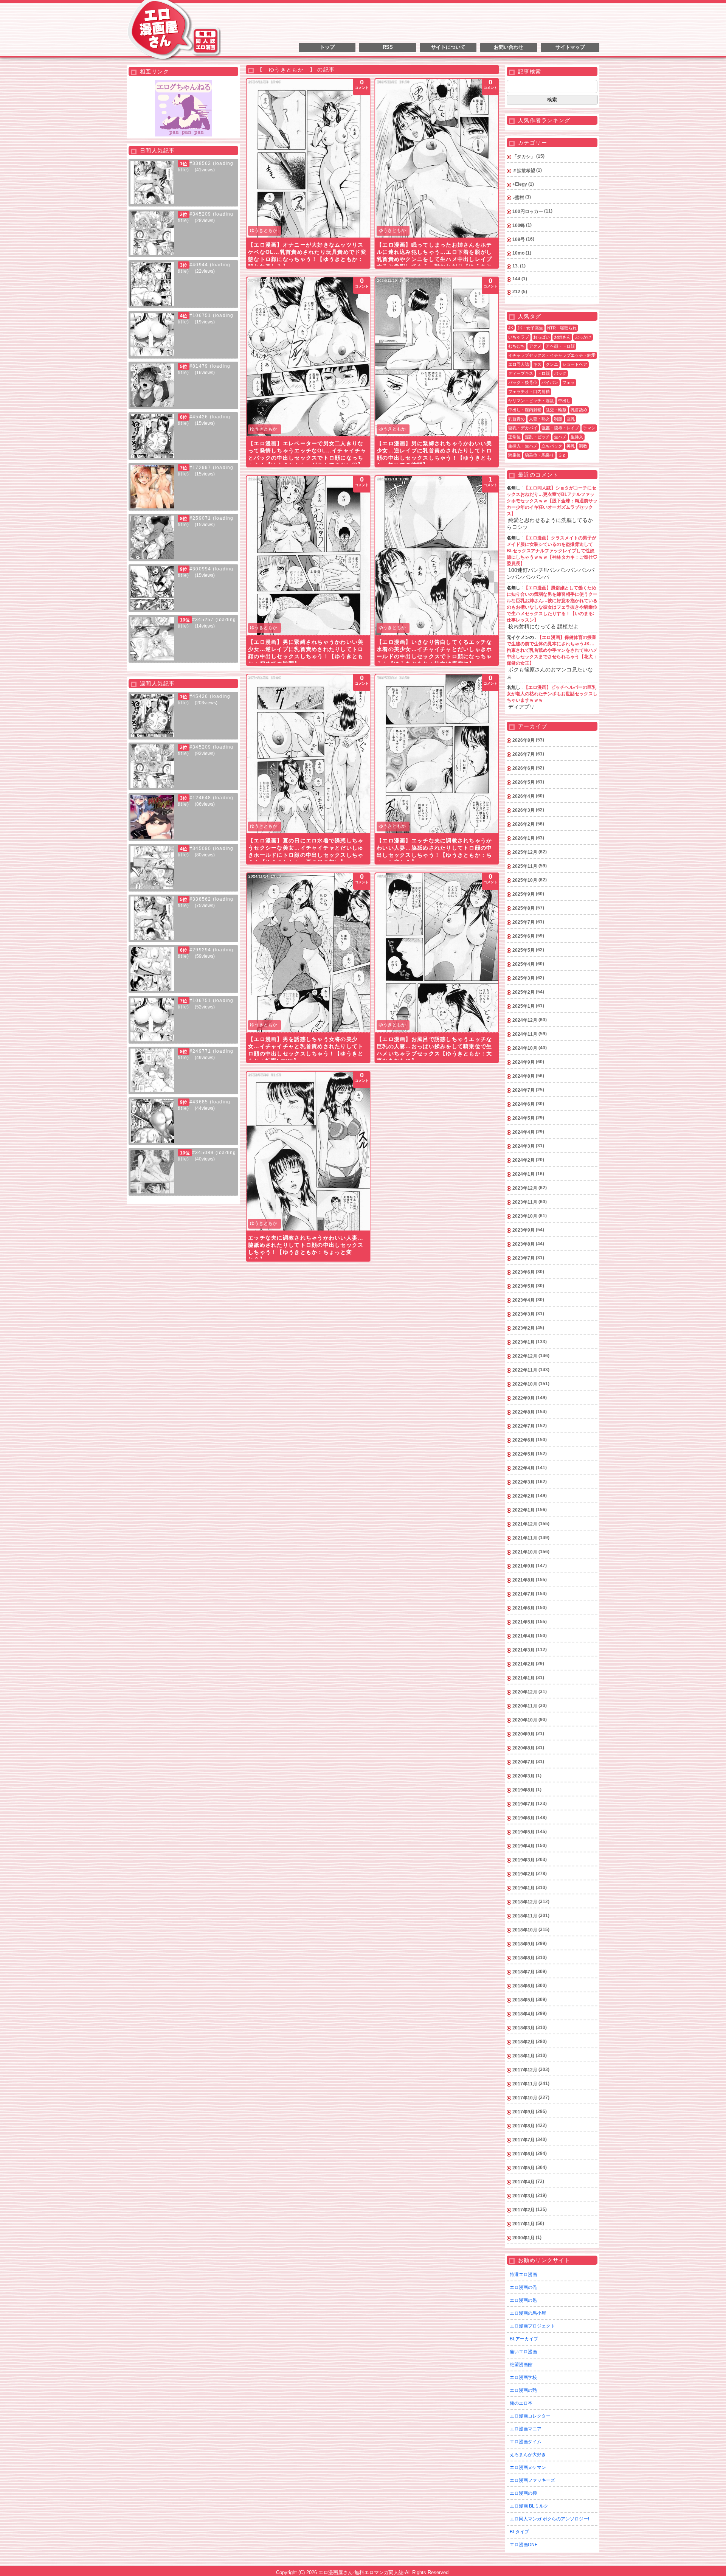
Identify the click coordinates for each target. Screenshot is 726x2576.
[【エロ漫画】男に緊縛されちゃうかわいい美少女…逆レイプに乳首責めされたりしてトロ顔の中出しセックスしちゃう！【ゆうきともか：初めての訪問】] (437, 357)
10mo (518, 253)
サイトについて (448, 47)
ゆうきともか (264, 230)
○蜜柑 (518, 197)
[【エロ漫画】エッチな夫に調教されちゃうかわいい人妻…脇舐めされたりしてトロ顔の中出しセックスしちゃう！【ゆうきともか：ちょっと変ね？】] (437, 754)
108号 (519, 239)
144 (516, 279)
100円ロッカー (528, 211)
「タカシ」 (524, 157)
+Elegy (520, 184)
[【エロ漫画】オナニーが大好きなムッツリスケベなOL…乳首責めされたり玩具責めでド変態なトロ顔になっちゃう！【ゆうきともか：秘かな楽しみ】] (308, 158)
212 (516, 292)
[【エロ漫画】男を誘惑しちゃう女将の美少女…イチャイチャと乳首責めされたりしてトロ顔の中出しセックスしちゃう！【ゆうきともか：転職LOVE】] (308, 952)
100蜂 (519, 225)
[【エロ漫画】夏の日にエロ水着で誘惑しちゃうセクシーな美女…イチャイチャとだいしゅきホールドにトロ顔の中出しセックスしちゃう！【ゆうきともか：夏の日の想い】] (308, 754)
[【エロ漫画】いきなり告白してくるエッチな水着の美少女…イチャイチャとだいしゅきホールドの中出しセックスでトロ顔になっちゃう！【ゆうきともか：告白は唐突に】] (437, 555)
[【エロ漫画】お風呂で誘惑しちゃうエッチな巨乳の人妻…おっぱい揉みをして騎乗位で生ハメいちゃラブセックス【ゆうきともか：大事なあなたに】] (437, 952)
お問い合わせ (509, 47)
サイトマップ (570, 47)
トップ (327, 47)
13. (516, 266)
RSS (388, 47)
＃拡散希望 (524, 171)
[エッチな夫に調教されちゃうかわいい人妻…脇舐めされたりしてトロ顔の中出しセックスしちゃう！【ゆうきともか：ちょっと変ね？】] (308, 1151)
